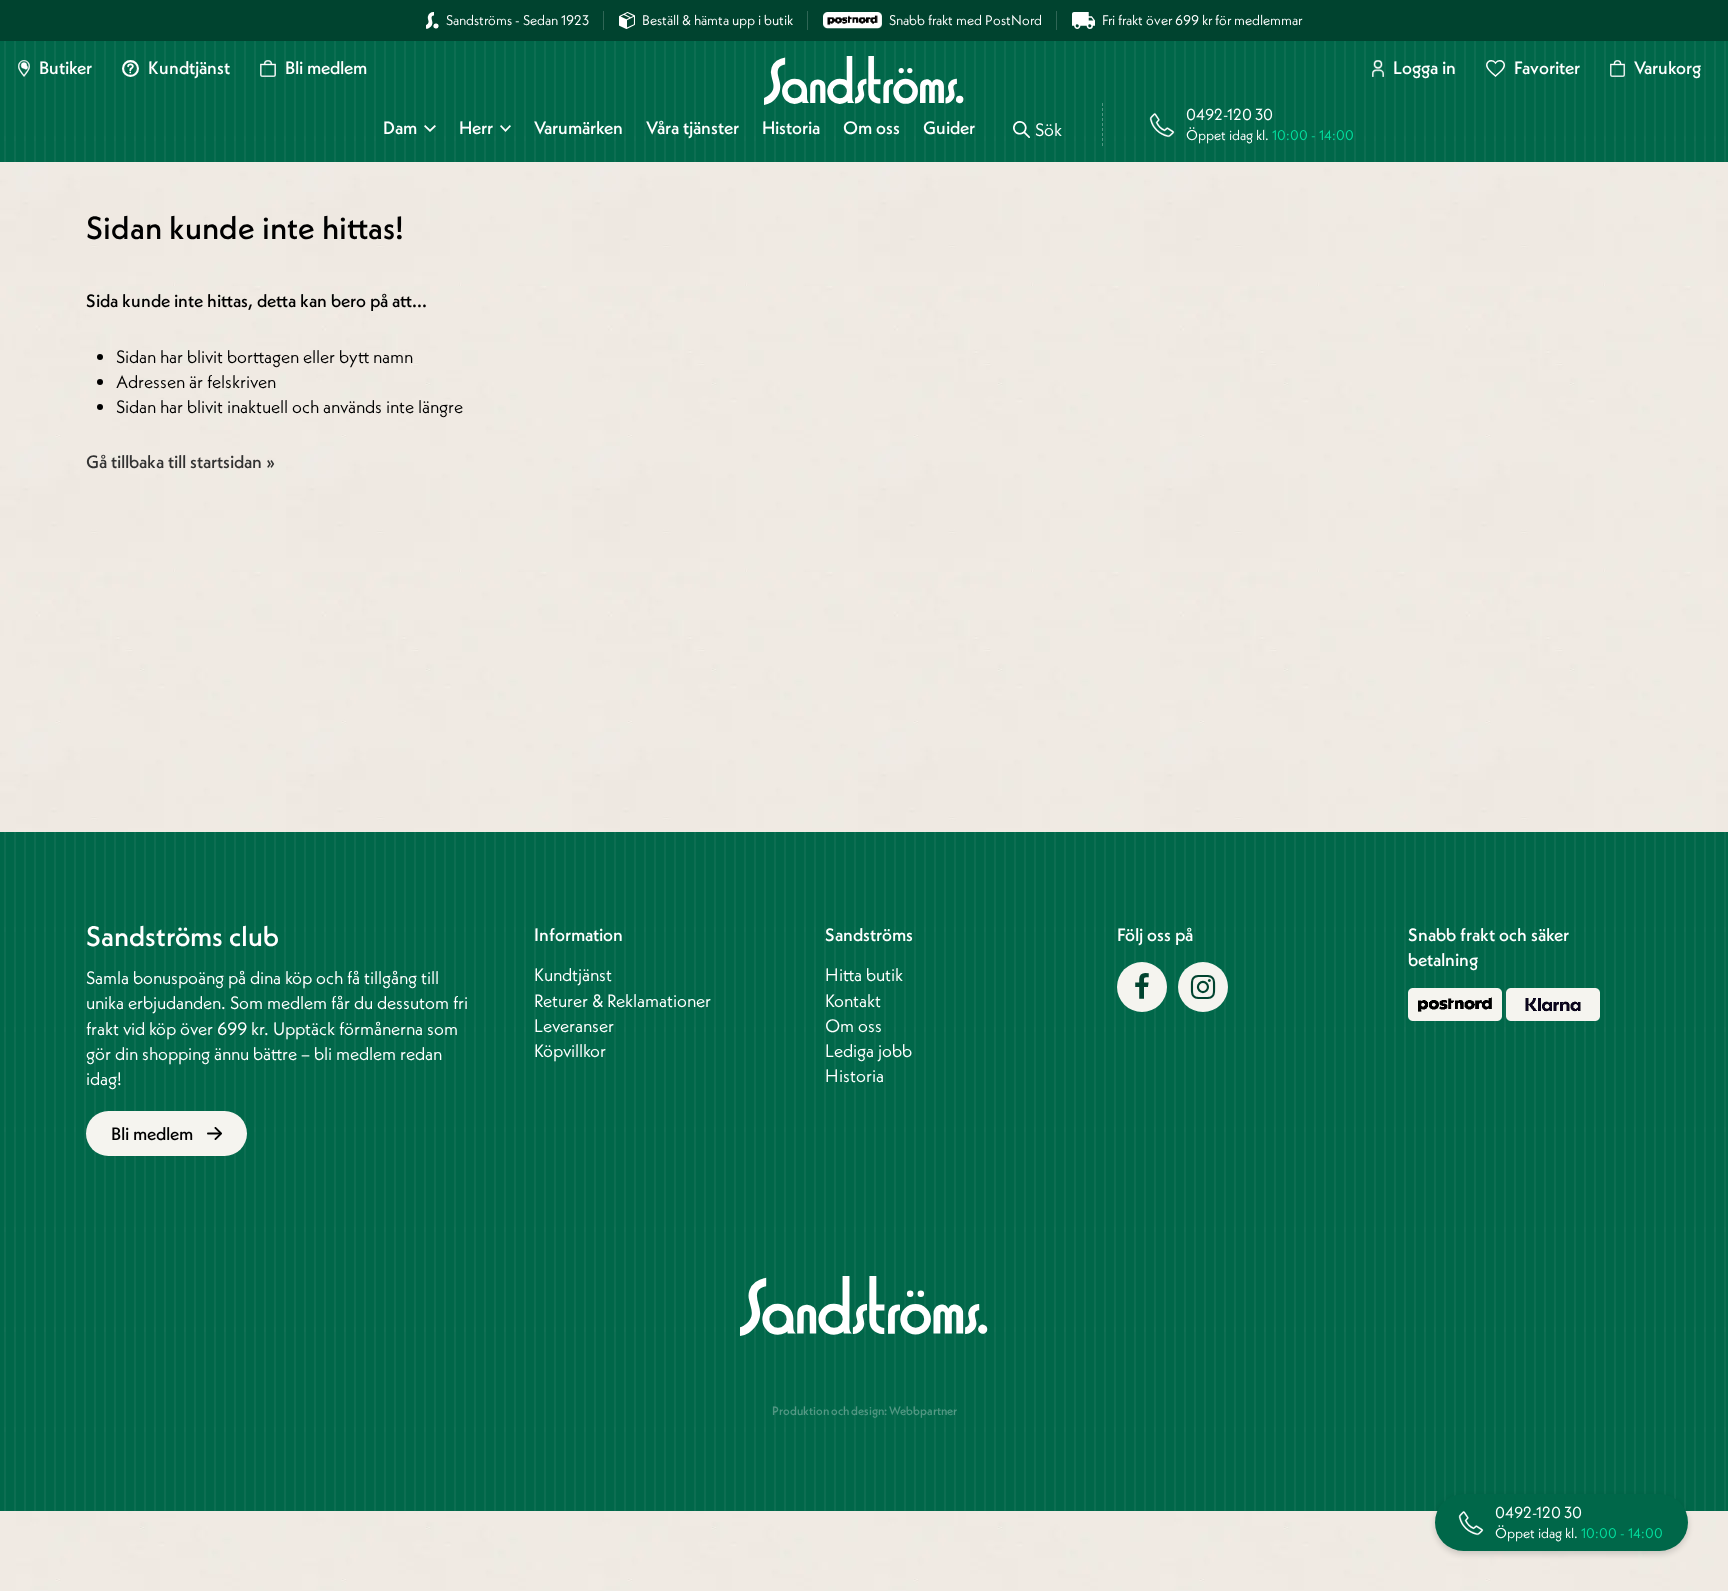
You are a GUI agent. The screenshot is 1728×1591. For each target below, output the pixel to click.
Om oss (871, 128)
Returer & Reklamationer (622, 1000)
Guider (949, 128)
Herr (476, 128)
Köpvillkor (570, 1050)
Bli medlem (325, 68)
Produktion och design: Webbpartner (864, 1410)
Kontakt (853, 1000)
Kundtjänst (189, 68)
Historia (791, 128)
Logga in (1424, 68)
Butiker (65, 68)
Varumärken (578, 128)
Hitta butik (864, 974)
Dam (400, 128)
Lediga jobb (868, 1050)
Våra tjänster (692, 128)
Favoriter (1546, 68)
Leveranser (574, 1025)
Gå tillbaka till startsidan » (180, 461)
